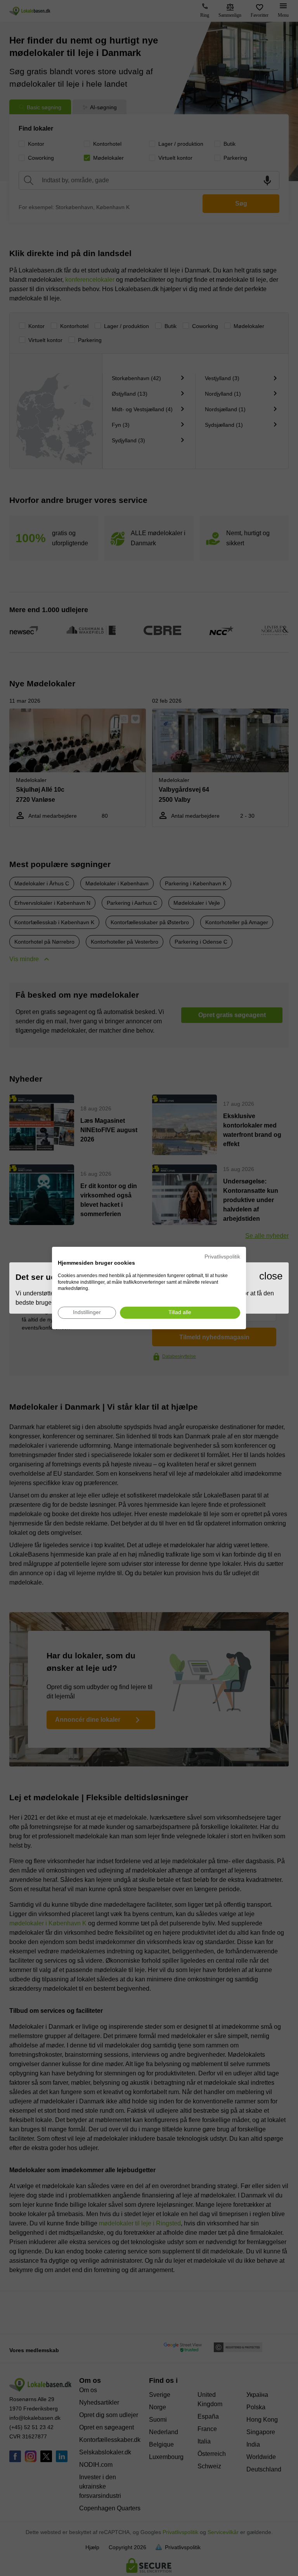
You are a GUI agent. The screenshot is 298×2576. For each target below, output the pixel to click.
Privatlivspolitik (222, 1257)
